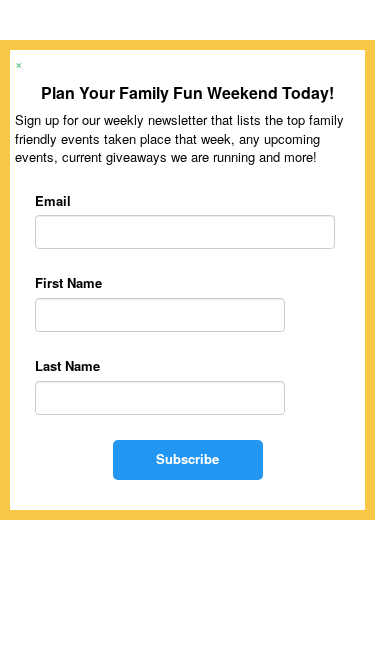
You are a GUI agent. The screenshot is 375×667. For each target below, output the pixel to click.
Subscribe (187, 458)
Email (53, 201)
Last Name (67, 366)
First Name (68, 283)
